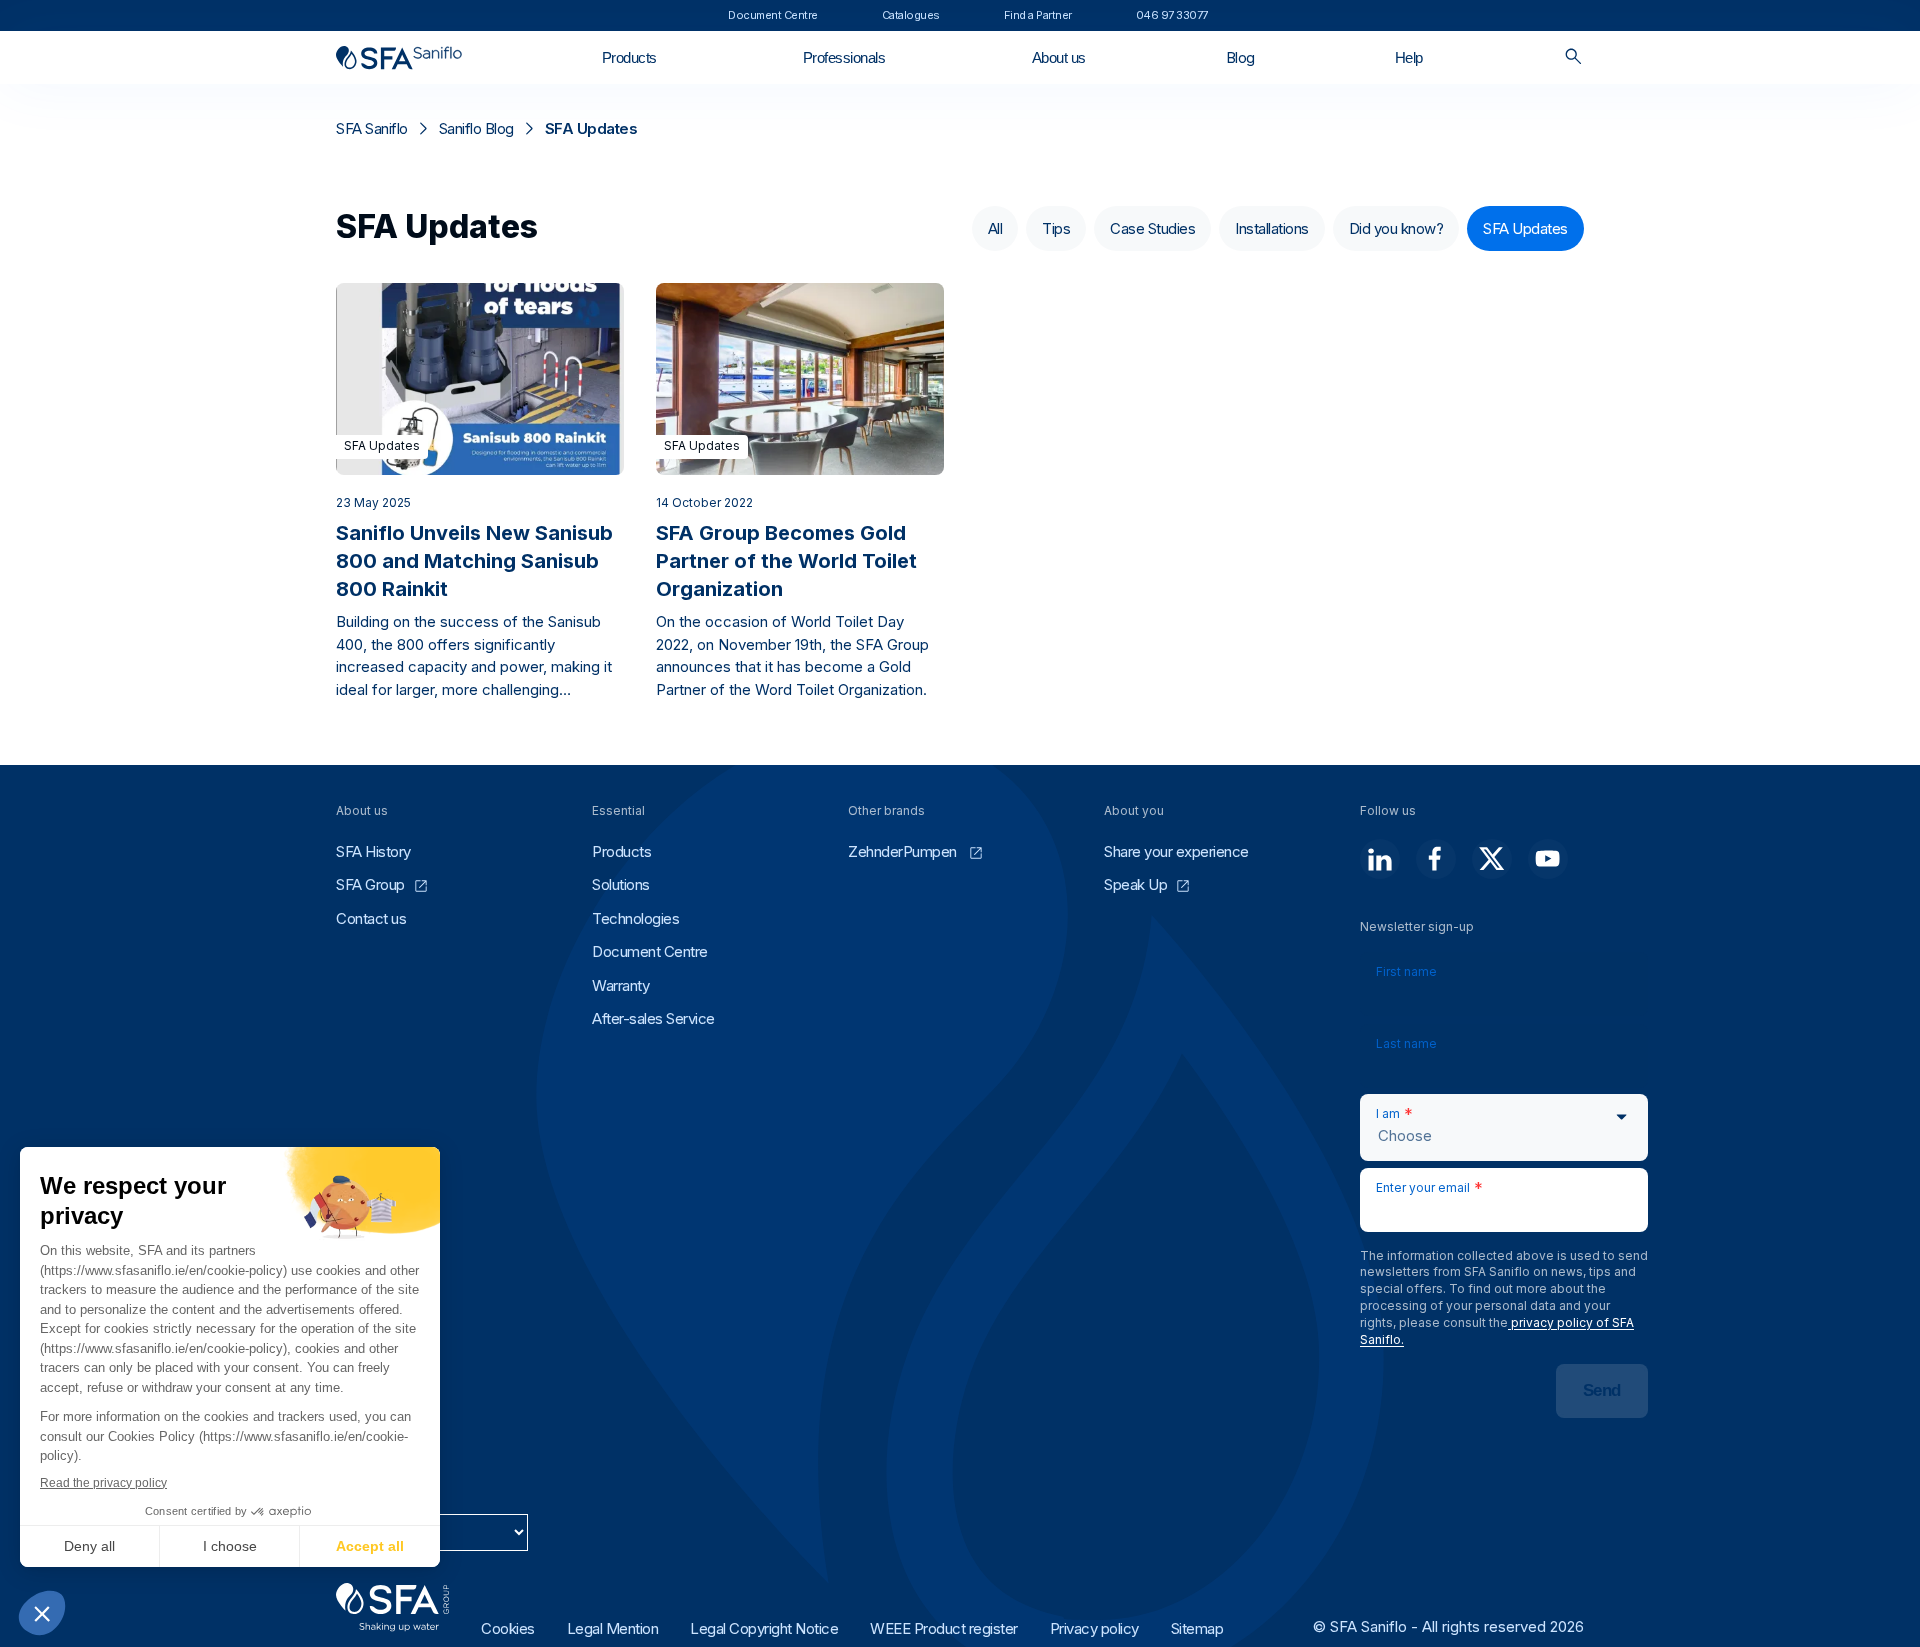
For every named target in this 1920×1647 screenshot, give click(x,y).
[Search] (1573, 57)
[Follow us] (1380, 859)
